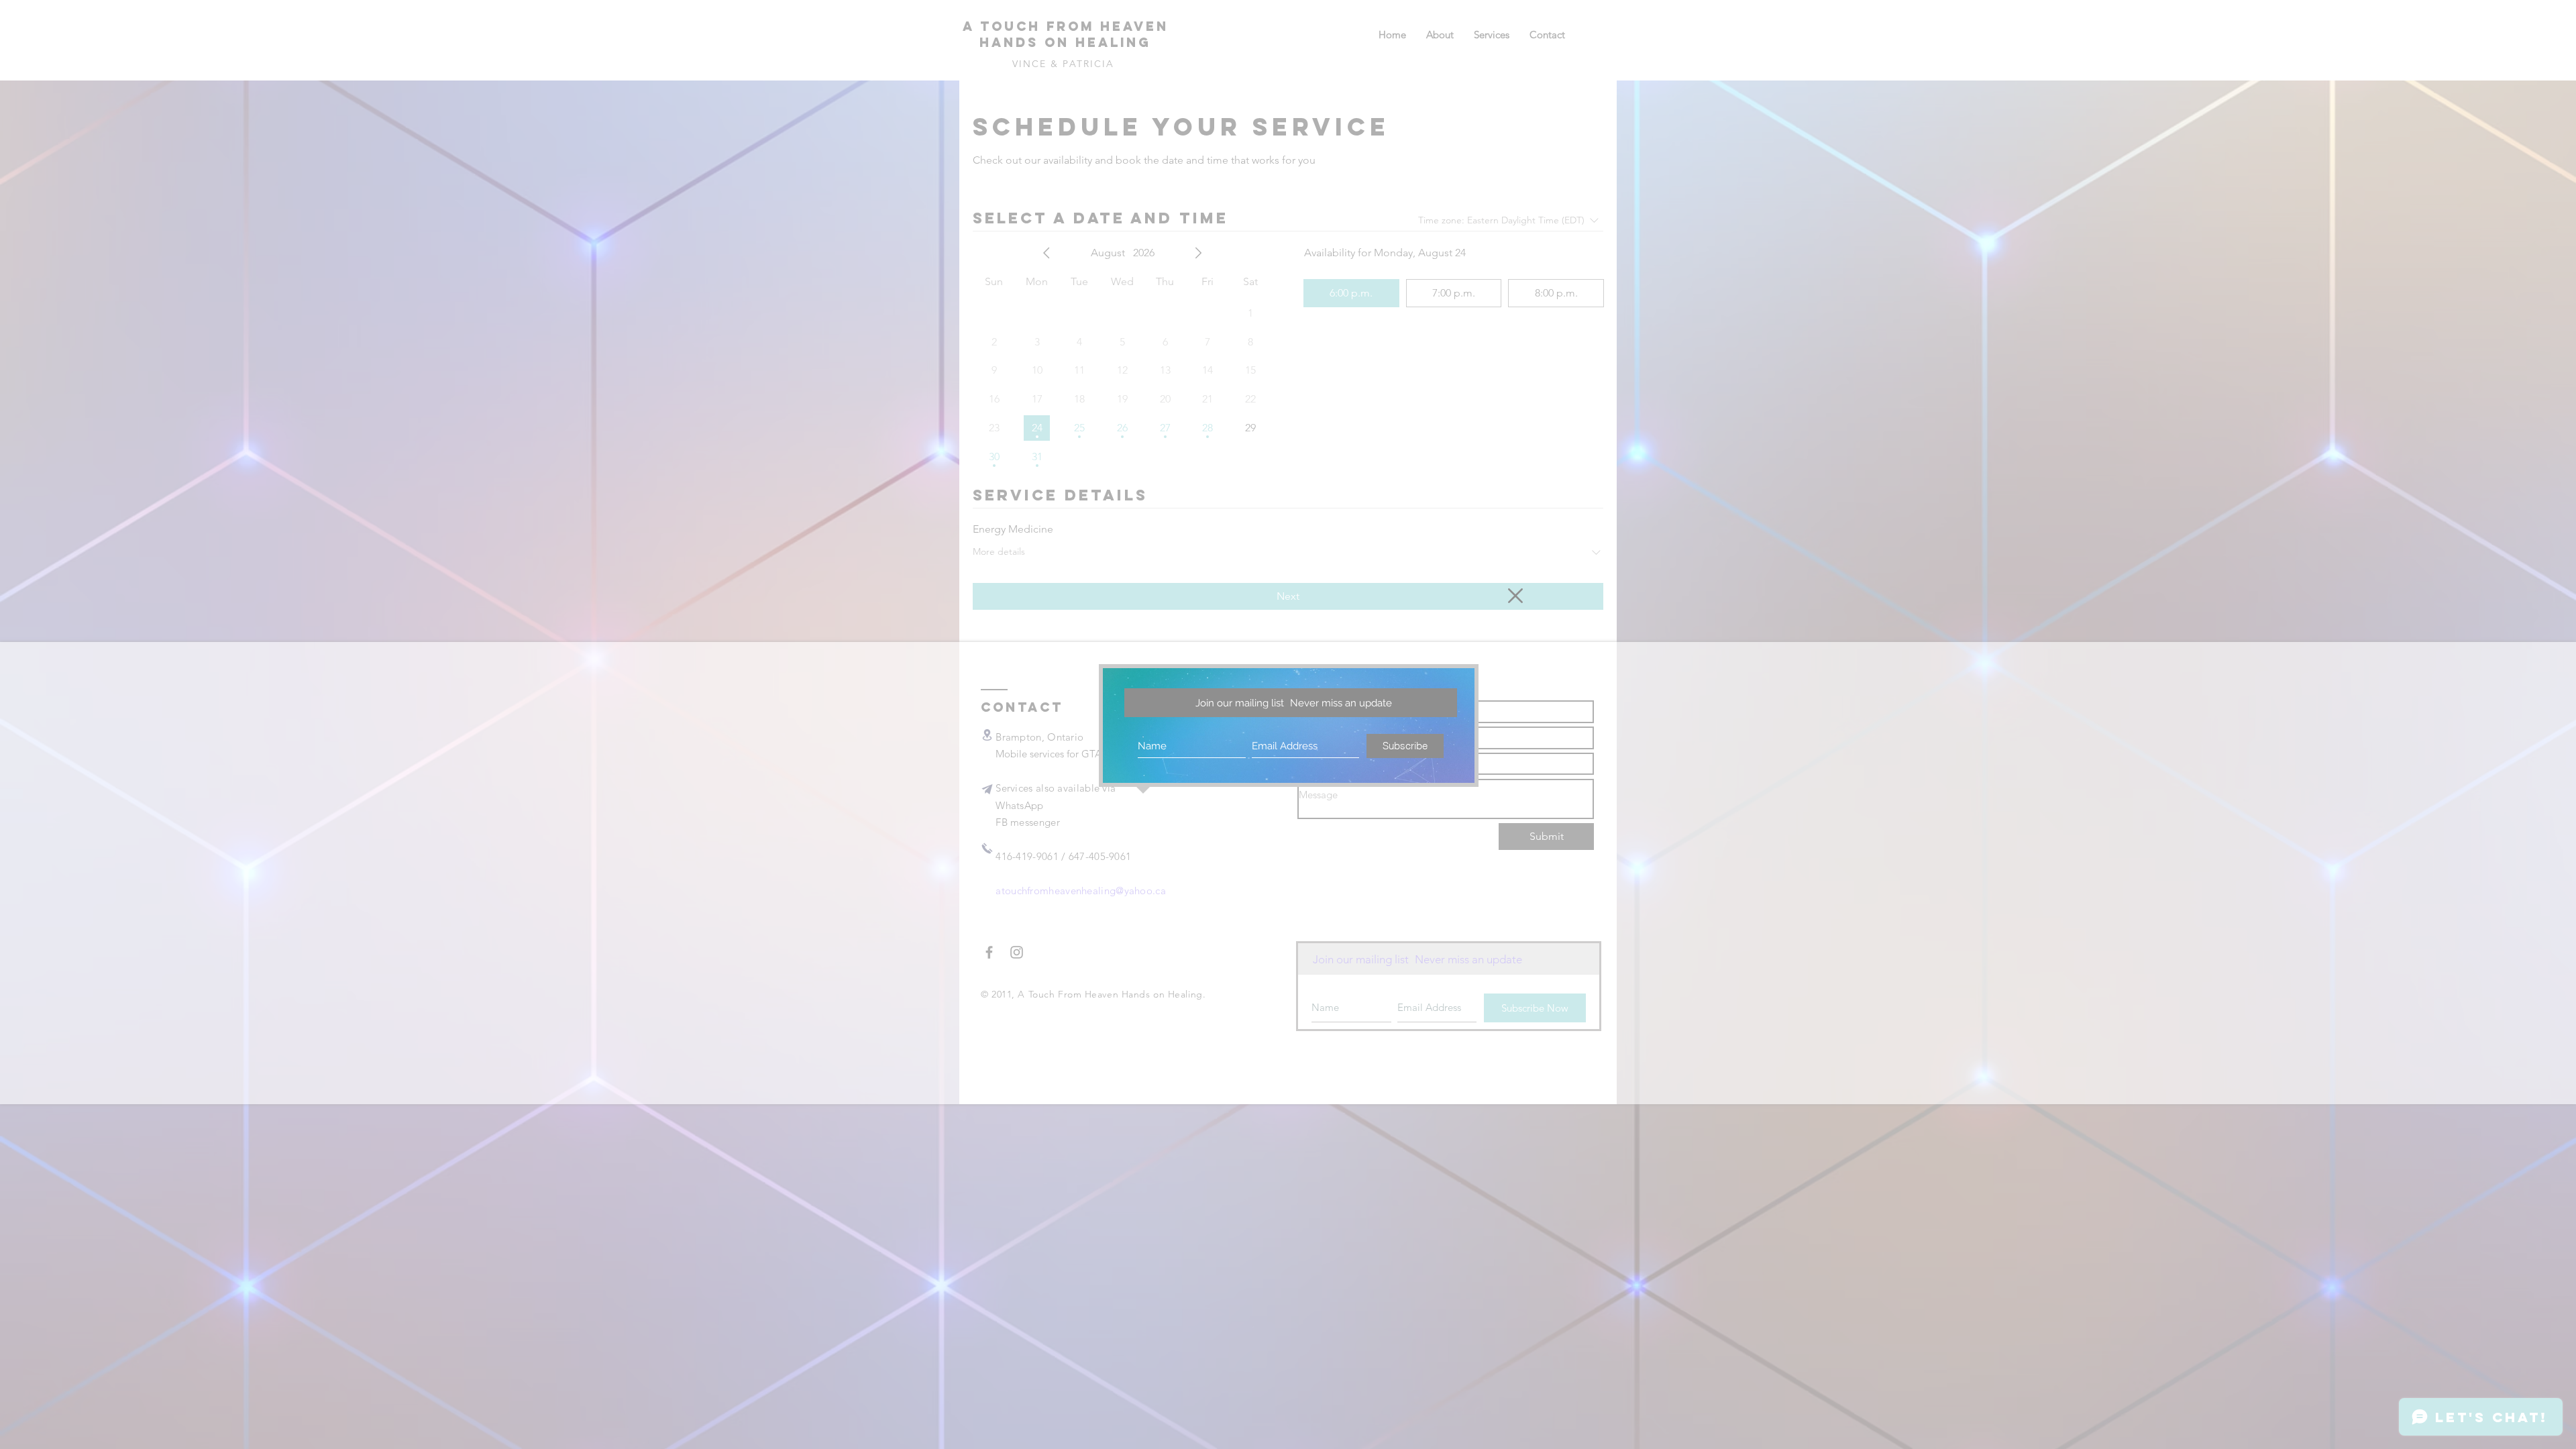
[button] (1515, 596)
